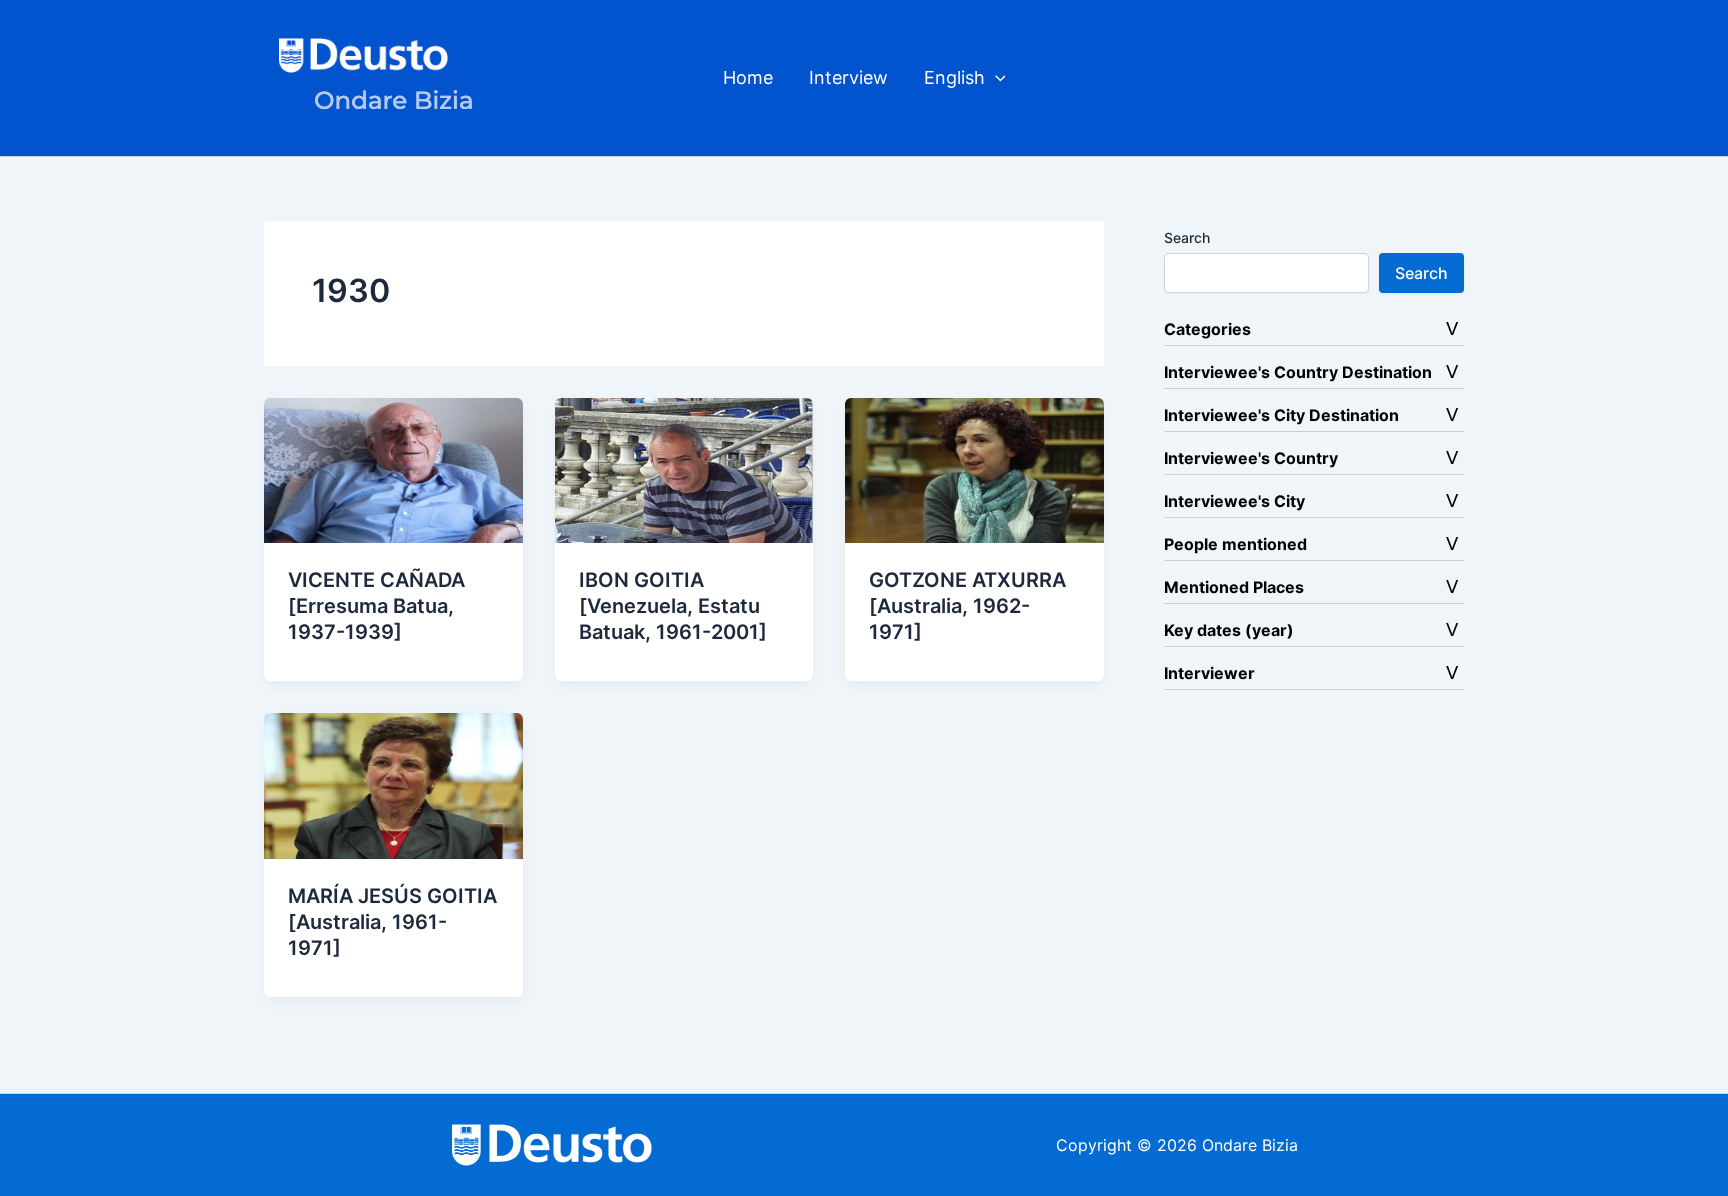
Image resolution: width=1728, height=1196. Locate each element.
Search (1187, 237)
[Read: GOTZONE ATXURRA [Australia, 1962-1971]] (974, 469)
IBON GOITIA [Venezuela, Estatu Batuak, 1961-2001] (673, 606)
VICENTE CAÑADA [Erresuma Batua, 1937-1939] (376, 606)
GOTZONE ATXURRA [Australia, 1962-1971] (967, 606)
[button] (995, 78)
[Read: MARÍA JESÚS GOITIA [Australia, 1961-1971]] (393, 784)
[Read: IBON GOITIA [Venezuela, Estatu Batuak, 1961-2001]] (684, 469)
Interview (848, 77)
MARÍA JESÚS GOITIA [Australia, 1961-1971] (392, 922)
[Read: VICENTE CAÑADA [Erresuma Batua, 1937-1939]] (393, 469)
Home (748, 77)
